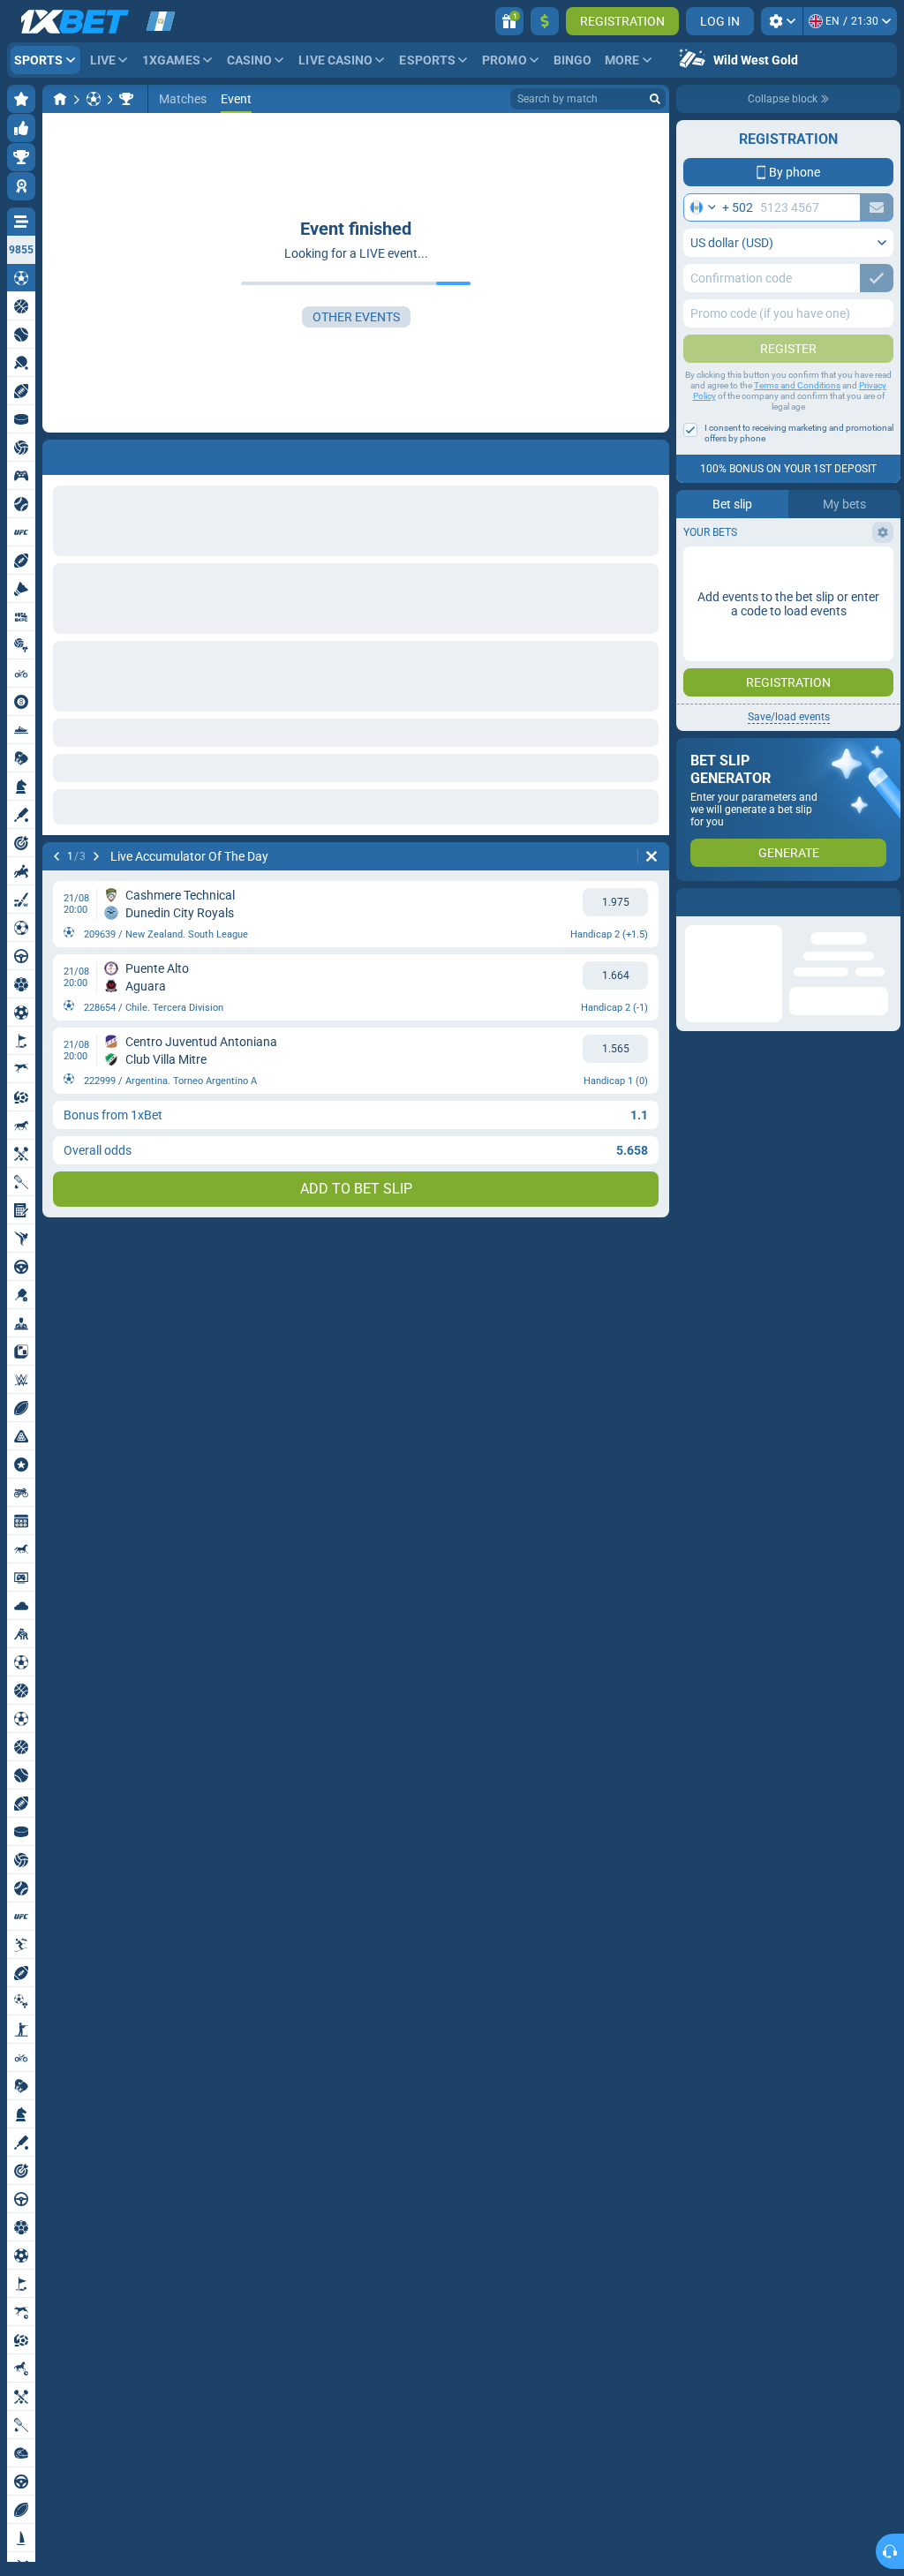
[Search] (655, 99)
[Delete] (652, 454)
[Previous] (56, 454)
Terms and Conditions (797, 385)
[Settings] (782, 21)
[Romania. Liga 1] (126, 99)
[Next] (102, 454)
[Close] (886, 902)
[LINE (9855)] (60, 99)
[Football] (94, 99)
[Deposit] (545, 21)
